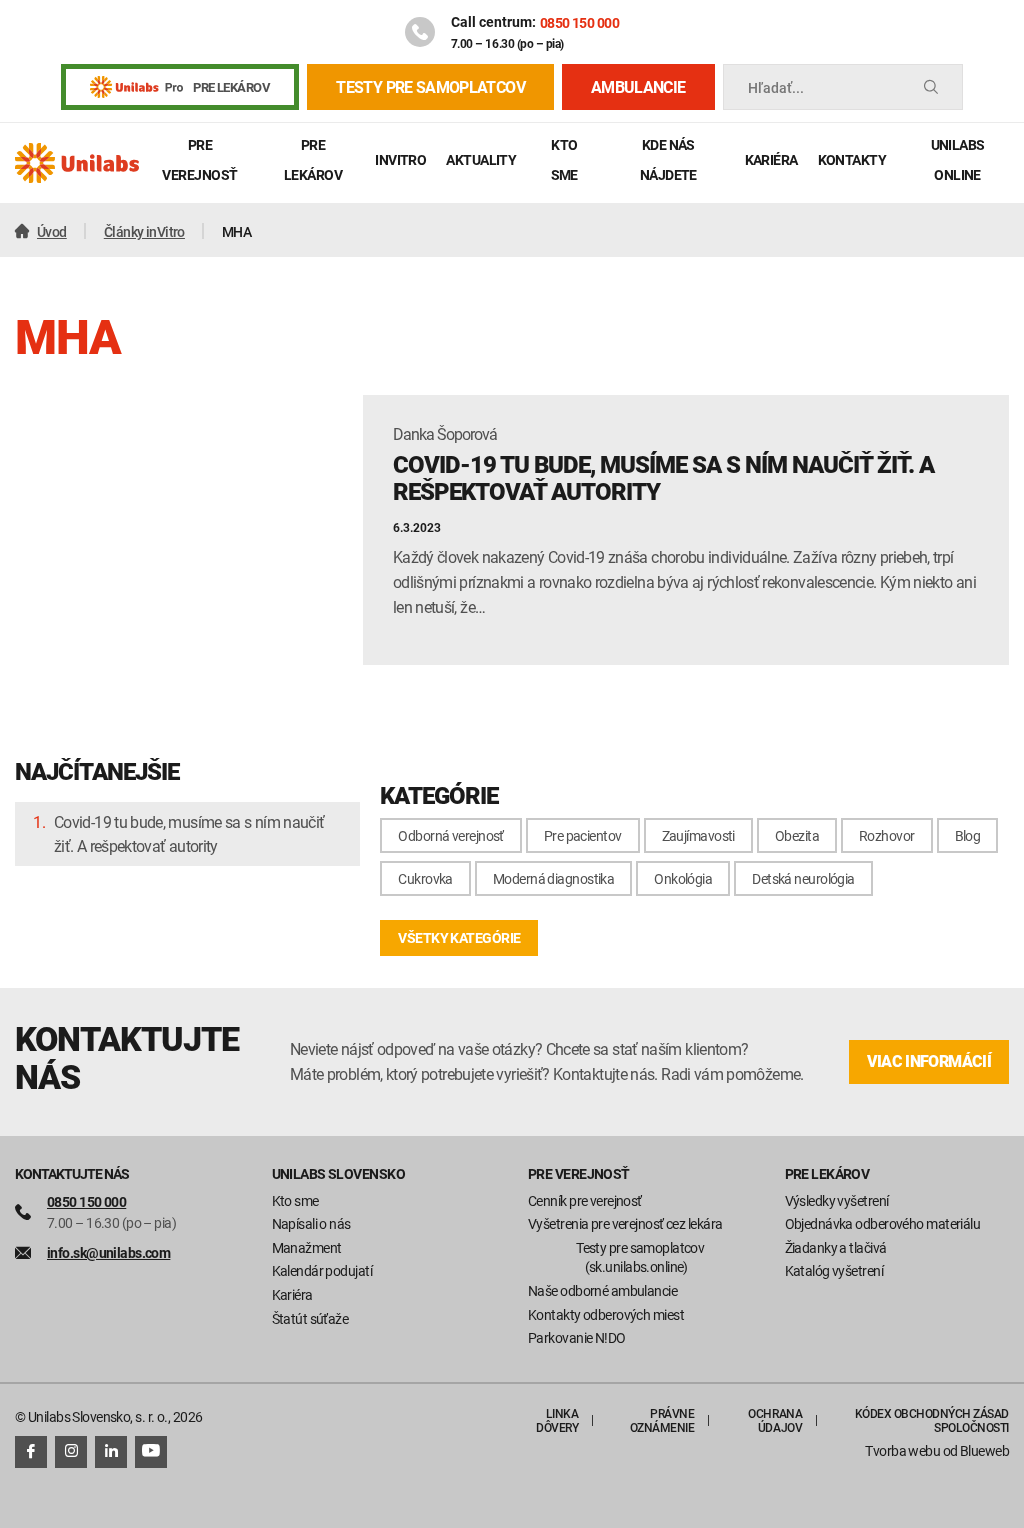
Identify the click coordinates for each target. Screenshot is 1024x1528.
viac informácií (929, 1061)
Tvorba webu (902, 1450)
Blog (968, 835)
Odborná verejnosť (450, 835)
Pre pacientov (583, 835)
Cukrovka (425, 878)
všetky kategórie (459, 937)
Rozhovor (887, 835)
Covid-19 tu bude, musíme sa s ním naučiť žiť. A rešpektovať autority (189, 834)
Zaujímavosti (698, 835)
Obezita (797, 835)
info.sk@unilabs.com (108, 1252)
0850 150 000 (579, 22)
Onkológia (683, 878)
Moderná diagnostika (553, 878)
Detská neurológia (803, 878)
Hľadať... (776, 87)
